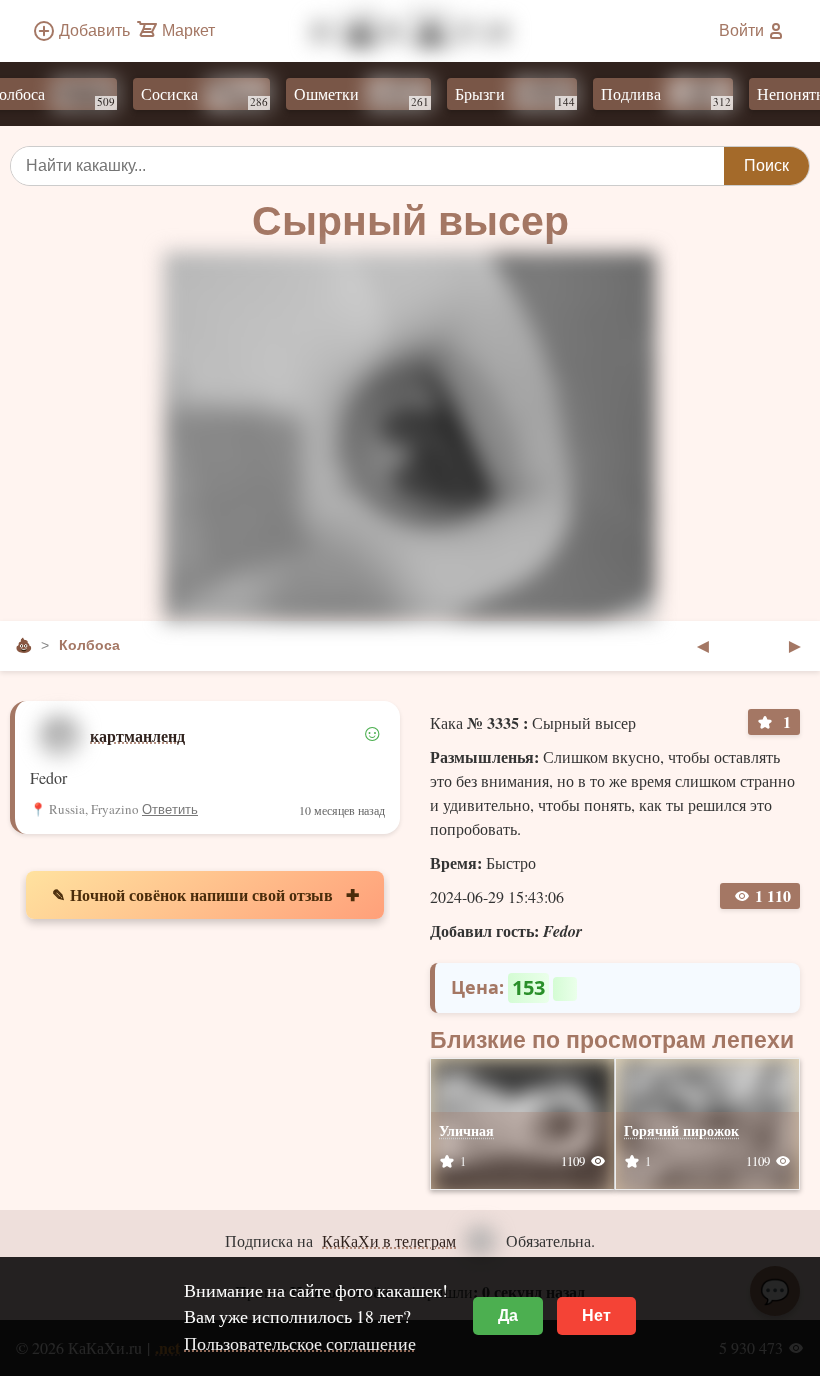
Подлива (652, 96)
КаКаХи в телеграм (389, 1240)
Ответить (170, 809)
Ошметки (347, 96)
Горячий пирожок (681, 1130)
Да (508, 1315)
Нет (596, 1315)
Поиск (766, 165)
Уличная (466, 1130)
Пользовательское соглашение (300, 1343)
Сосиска (190, 96)
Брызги (501, 96)
